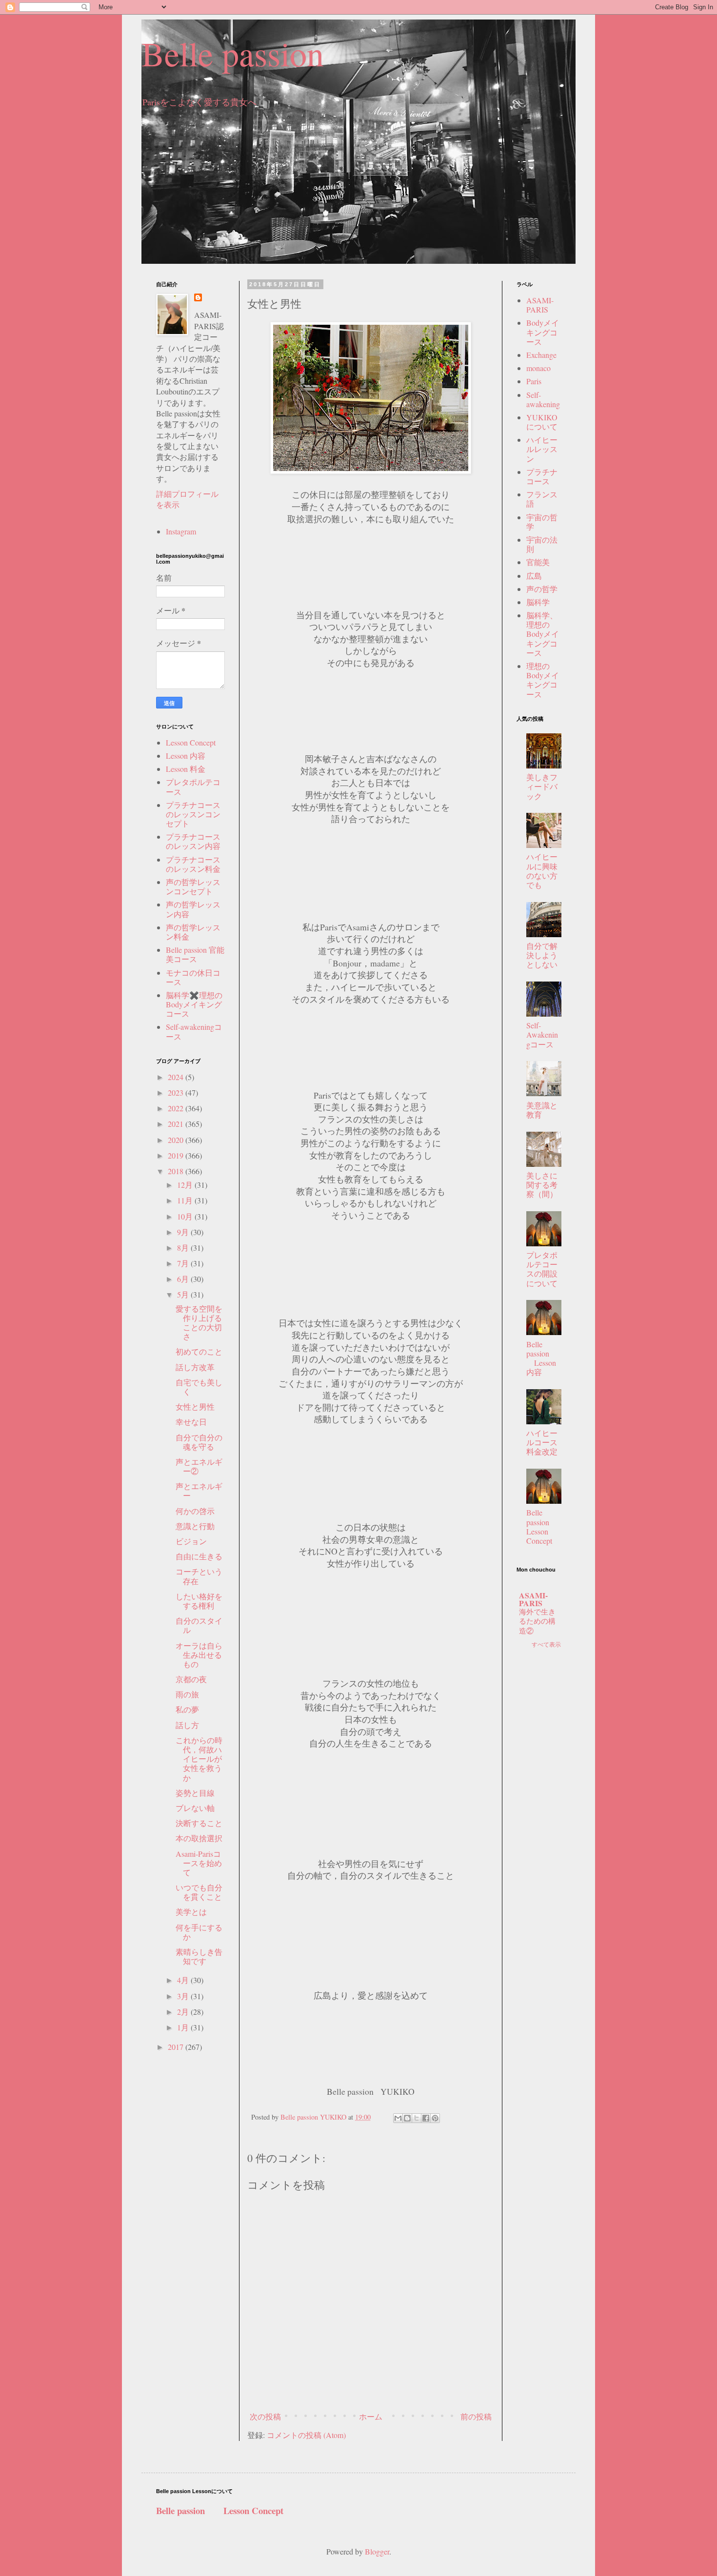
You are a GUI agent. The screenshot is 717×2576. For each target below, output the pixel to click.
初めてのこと (199, 1351)
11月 (186, 1200)
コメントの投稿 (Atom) (306, 2435)
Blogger (377, 2551)
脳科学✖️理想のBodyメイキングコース (194, 1004)
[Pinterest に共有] (435, 2118)
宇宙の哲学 (542, 522)
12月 (186, 1185)
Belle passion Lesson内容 (541, 1358)
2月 (184, 2012)
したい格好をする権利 (199, 1601)
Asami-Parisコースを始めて (199, 1863)
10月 (186, 1216)
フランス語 (542, 499)
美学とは (191, 1912)
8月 (184, 1248)
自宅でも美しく (199, 1387)
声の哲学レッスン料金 (193, 932)
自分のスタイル (199, 1625)
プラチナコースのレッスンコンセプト (193, 814)
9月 (184, 1232)
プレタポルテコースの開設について (542, 1269)
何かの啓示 (195, 1511)
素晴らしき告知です (199, 1956)
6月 (184, 1279)
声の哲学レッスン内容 (193, 909)
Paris (534, 381)
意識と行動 (195, 1526)
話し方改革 (195, 1367)
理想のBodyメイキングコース (543, 680)
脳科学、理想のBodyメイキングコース (543, 634)
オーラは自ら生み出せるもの (199, 1655)
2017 (177, 2047)
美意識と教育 (542, 1110)
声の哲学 (542, 589)
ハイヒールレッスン (542, 449)
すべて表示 (546, 1644)
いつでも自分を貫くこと (199, 1892)
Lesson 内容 (186, 756)
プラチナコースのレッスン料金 (193, 864)
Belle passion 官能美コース (195, 954)
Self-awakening (543, 399)
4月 (184, 1980)
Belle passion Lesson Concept (546, 1526)
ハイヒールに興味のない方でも (542, 871)
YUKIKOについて (542, 422)
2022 (177, 1108)
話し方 (187, 1725)
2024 (177, 1077)
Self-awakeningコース (194, 1031)
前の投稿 (476, 2416)
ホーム (371, 2416)
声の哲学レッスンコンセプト (193, 886)
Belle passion (233, 53)
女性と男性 (195, 1406)
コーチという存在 (199, 1576)
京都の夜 (191, 1679)
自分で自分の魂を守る (199, 1442)
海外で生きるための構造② (537, 1621)
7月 (184, 1263)
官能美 (538, 562)
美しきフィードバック (542, 786)
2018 (177, 1171)
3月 (184, 1996)
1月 (184, 2027)
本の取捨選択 (199, 1838)
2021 (177, 1124)
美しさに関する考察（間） (542, 1185)
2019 (177, 1155)
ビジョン (191, 1541)
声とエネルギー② (199, 1466)
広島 (534, 576)
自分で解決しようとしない (542, 955)
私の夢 (187, 1709)
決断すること (199, 1823)
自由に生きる (199, 1556)
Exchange (541, 355)
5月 (184, 1294)
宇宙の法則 (542, 544)
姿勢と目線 (195, 1793)
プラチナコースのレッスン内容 (193, 841)
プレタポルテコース (193, 787)
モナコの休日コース (193, 977)
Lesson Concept (191, 742)
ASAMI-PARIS (540, 305)
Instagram (181, 531)
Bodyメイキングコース (543, 332)
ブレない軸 (195, 1808)
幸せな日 (191, 1422)
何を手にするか (199, 1932)
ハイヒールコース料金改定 (542, 1442)
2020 (177, 1140)
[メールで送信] (398, 2118)
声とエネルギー (199, 1491)
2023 (177, 1092)
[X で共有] (417, 2118)
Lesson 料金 (186, 769)
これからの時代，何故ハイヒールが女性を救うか (199, 1759)
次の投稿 (265, 2416)
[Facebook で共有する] (426, 2118)
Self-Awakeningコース (542, 1034)
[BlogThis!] (407, 2118)
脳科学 (538, 602)
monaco (538, 368)
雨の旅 (187, 1694)
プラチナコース (542, 476)
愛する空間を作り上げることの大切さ (199, 1323)
